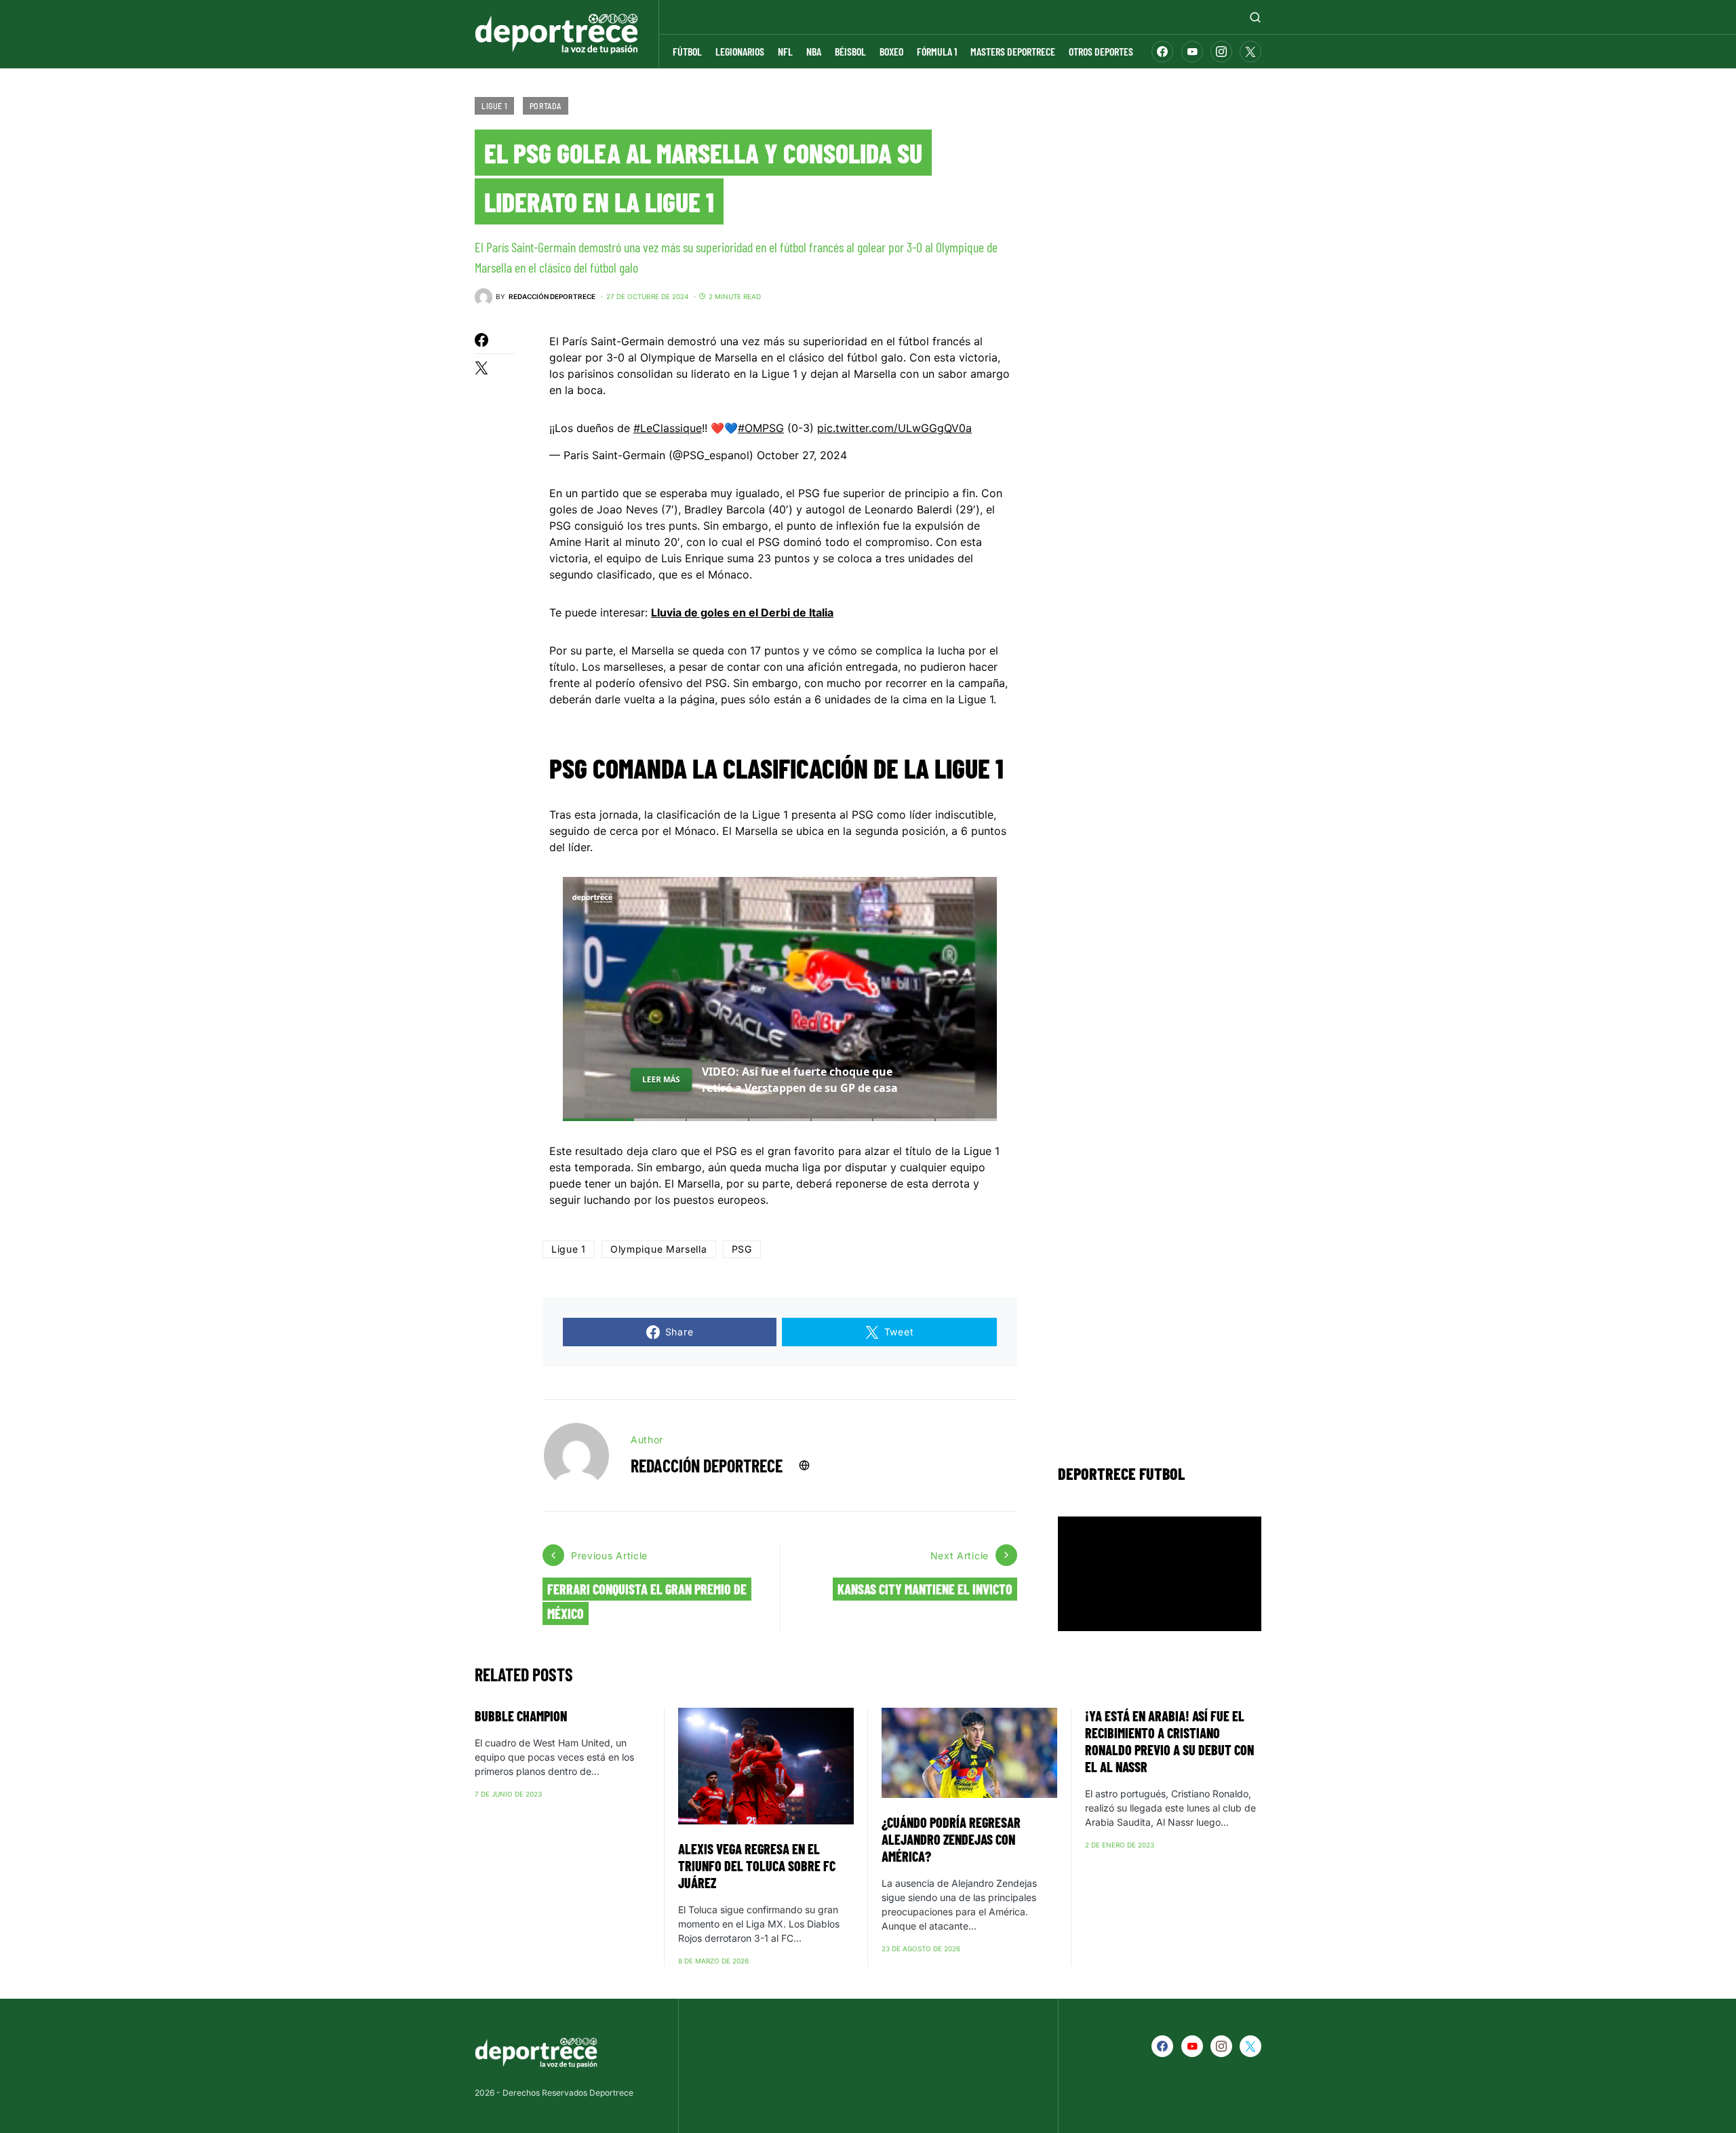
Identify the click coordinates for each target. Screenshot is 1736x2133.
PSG (742, 1249)
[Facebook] (1162, 52)
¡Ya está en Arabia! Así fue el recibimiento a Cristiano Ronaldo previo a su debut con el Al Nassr (1169, 1741)
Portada (546, 106)
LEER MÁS (661, 1079)
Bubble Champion (521, 1716)
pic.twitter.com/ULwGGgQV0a (894, 428)
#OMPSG (761, 428)
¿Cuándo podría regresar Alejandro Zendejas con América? (951, 1839)
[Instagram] (1221, 52)
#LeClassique (668, 428)
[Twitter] (1250, 52)
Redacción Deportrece (707, 1465)
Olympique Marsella (659, 1249)
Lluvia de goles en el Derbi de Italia (742, 612)
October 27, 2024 (802, 455)
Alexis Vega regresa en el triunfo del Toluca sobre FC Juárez (757, 1866)
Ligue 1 (494, 106)
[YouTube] (1192, 52)
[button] (1255, 17)
